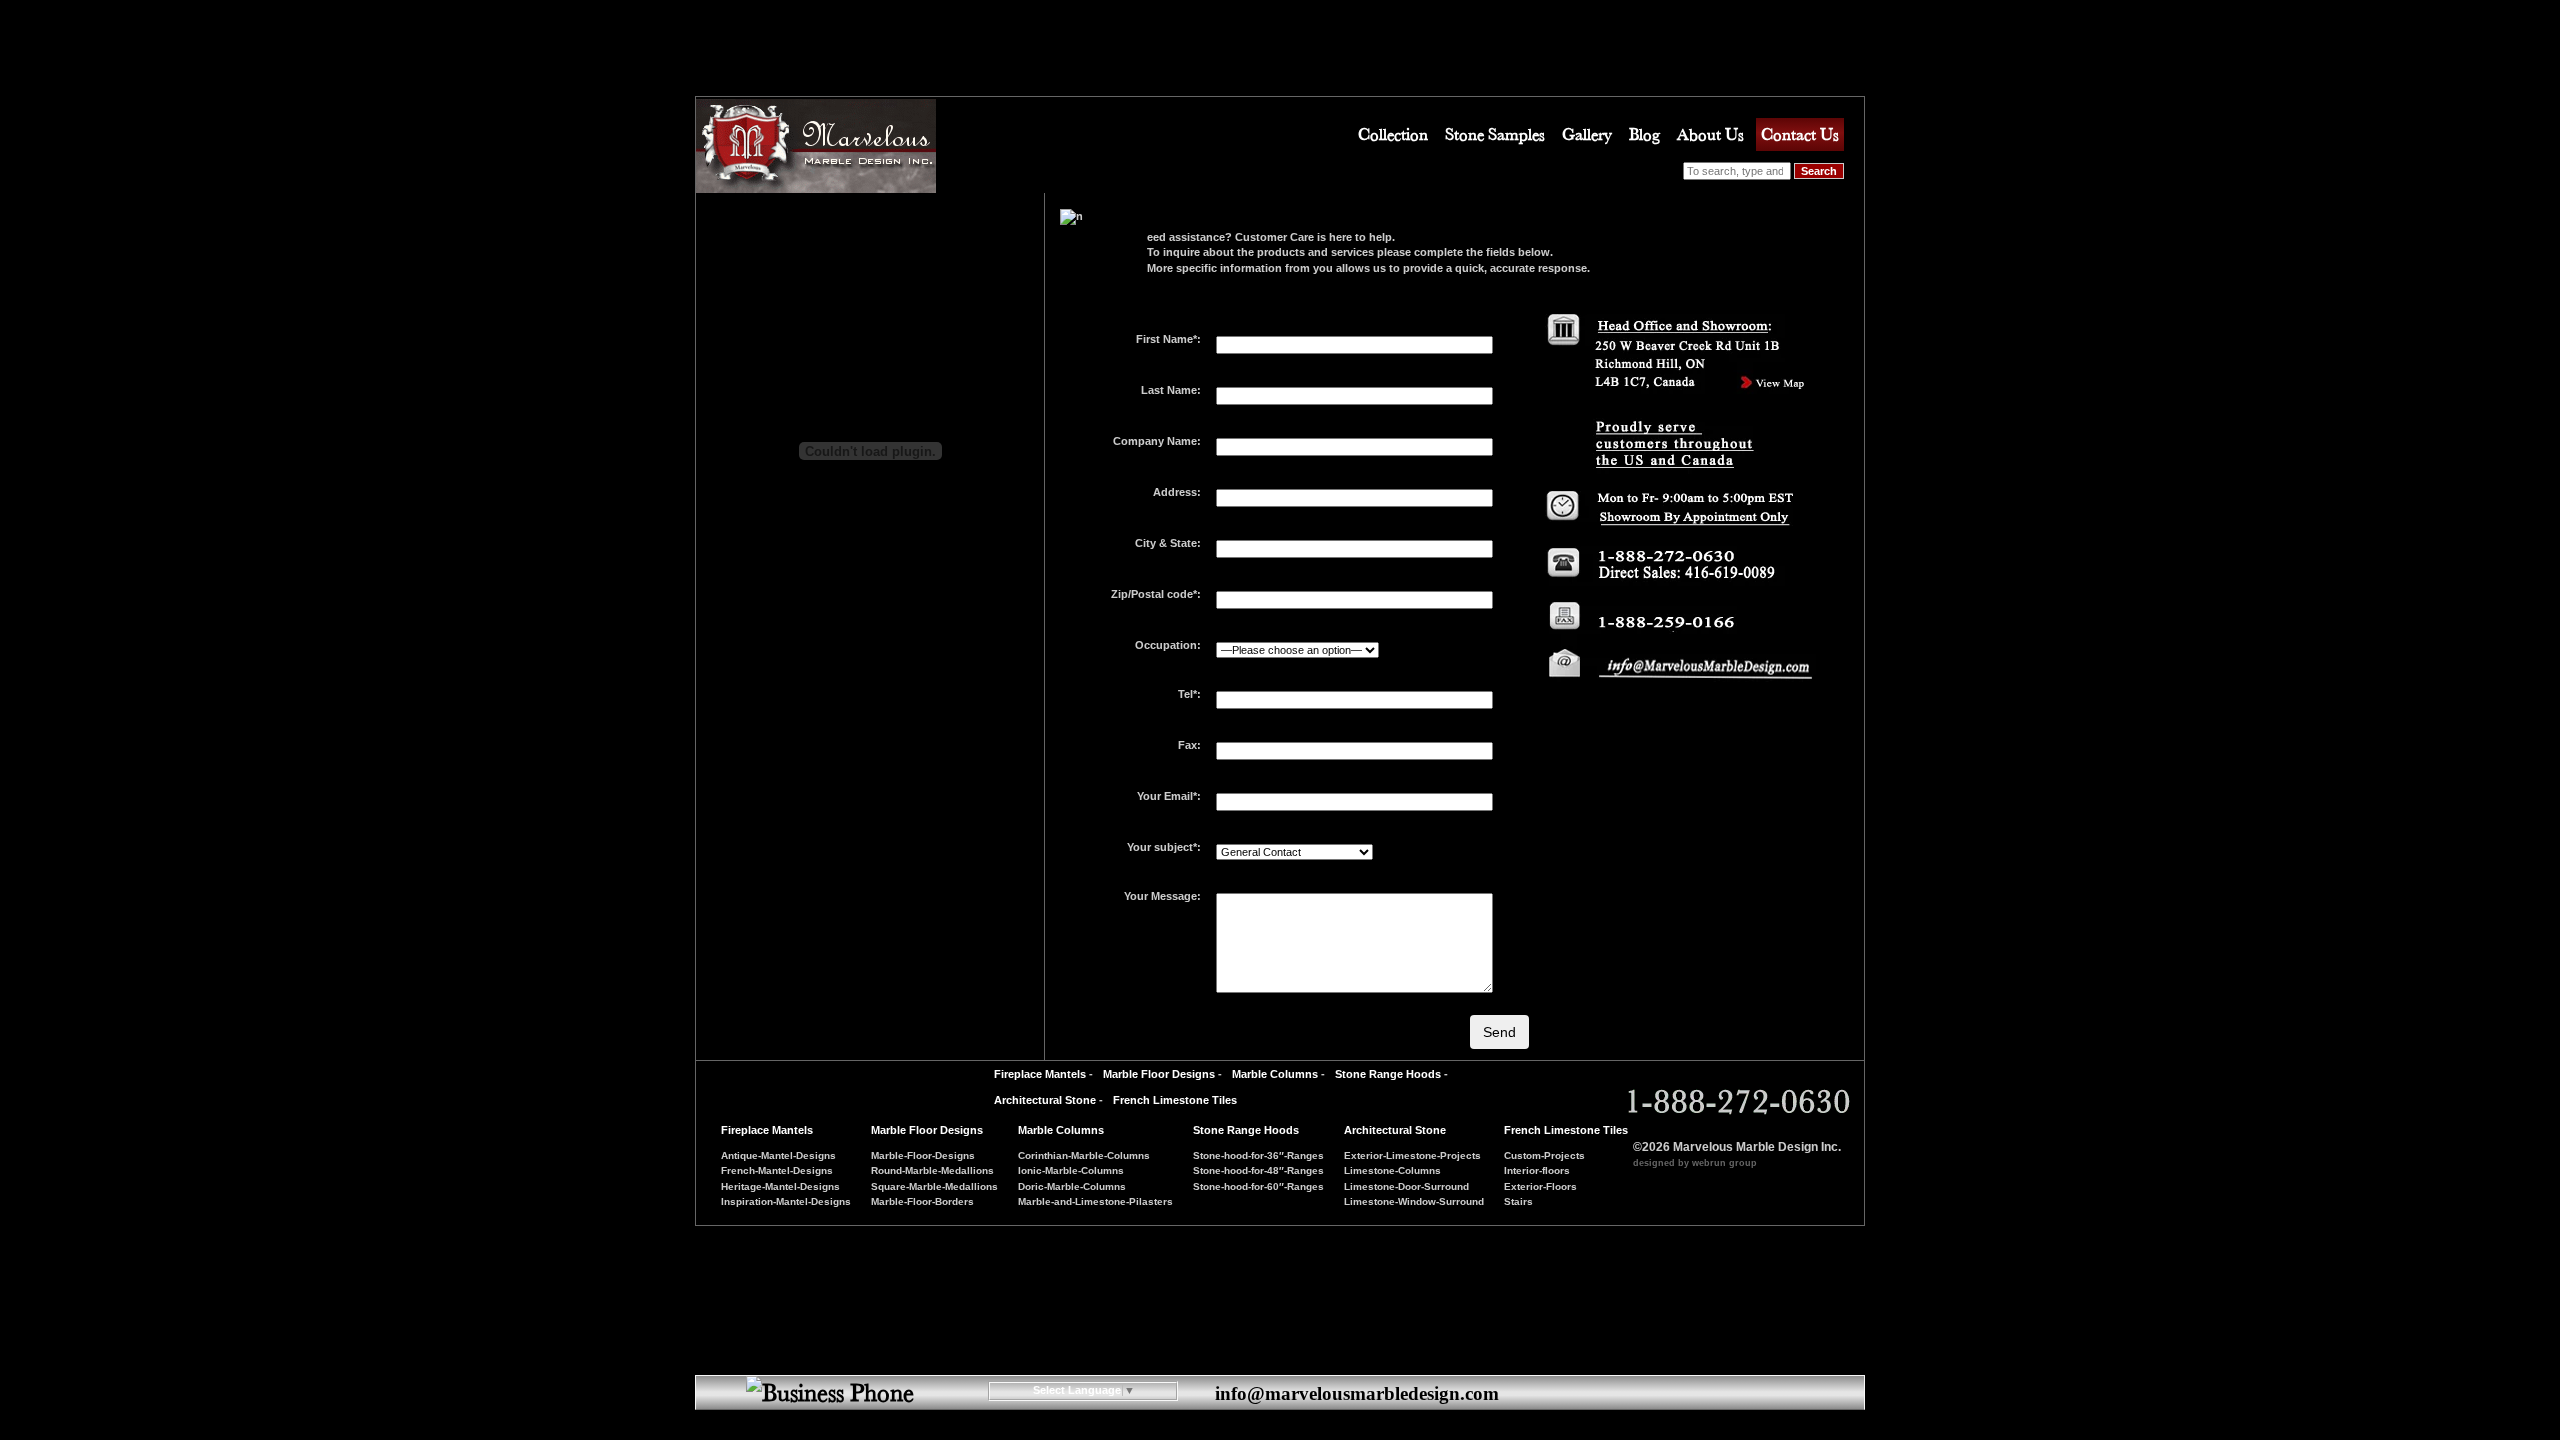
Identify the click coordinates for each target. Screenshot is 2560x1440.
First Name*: (1168, 339)
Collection (1393, 134)
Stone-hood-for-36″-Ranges (1258, 1155)
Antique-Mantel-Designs (778, 1155)
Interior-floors (1537, 1170)
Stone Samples (1495, 134)
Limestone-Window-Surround (1414, 1201)
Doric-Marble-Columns (1072, 1186)
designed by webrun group (1695, 1163)
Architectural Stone (1045, 1100)
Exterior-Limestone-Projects (1412, 1155)
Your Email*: (1169, 796)
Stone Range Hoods (1388, 1074)
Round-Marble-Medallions (932, 1170)
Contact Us (1800, 134)
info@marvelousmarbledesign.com (1357, 1393)
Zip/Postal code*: (1156, 594)
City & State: (1168, 543)
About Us (1710, 134)
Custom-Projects (1544, 1155)
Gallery (1587, 134)
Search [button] (1819, 171)
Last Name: (1171, 390)
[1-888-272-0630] (1672, 677)
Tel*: (1189, 694)
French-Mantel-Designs (777, 1170)
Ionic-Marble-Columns (1071, 1170)
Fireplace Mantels (1040, 1074)
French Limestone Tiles (1175, 1100)
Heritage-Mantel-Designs (780, 1186)
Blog (1644, 134)
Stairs (1518, 1201)
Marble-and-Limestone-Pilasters (1095, 1201)
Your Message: (1162, 896)
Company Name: (1157, 441)
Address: (1177, 492)
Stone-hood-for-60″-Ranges (1258, 1186)
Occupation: (1168, 645)
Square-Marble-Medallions (934, 1186)
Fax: (1189, 745)
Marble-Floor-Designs (923, 1155)
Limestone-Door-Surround (1406, 1186)
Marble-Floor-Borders (922, 1201)
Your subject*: (1164, 847)
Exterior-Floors (1540, 1186)
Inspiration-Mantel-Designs (786, 1201)
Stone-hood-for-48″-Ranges (1258, 1170)
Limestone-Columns (1392, 1170)
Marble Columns (1275, 1074)
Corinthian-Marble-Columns (1084, 1155)
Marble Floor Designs (1159, 1074)
